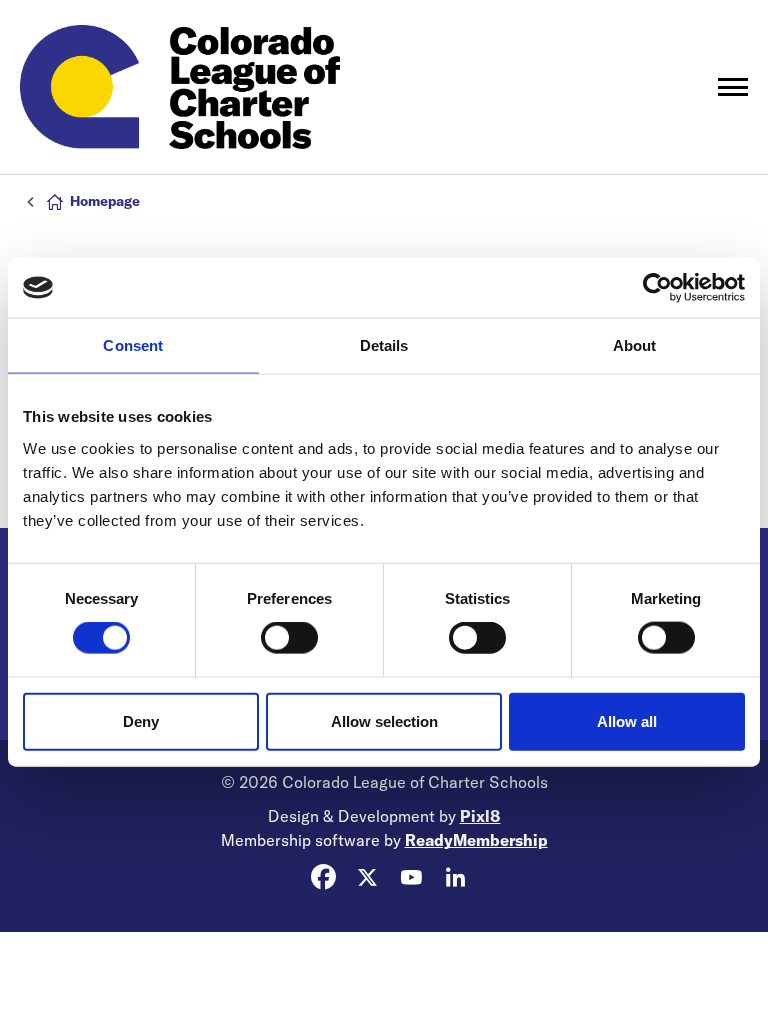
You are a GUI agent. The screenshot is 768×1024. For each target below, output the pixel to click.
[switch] (289, 638)
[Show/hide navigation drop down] (733, 87)
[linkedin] (455, 877)
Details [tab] (384, 345)
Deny (141, 720)
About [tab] (635, 345)
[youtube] (411, 877)
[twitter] (367, 877)
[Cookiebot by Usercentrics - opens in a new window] (657, 288)
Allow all (627, 720)
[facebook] (323, 877)
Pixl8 (480, 816)
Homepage (105, 201)
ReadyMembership (476, 840)
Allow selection (384, 720)
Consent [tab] (133, 345)
